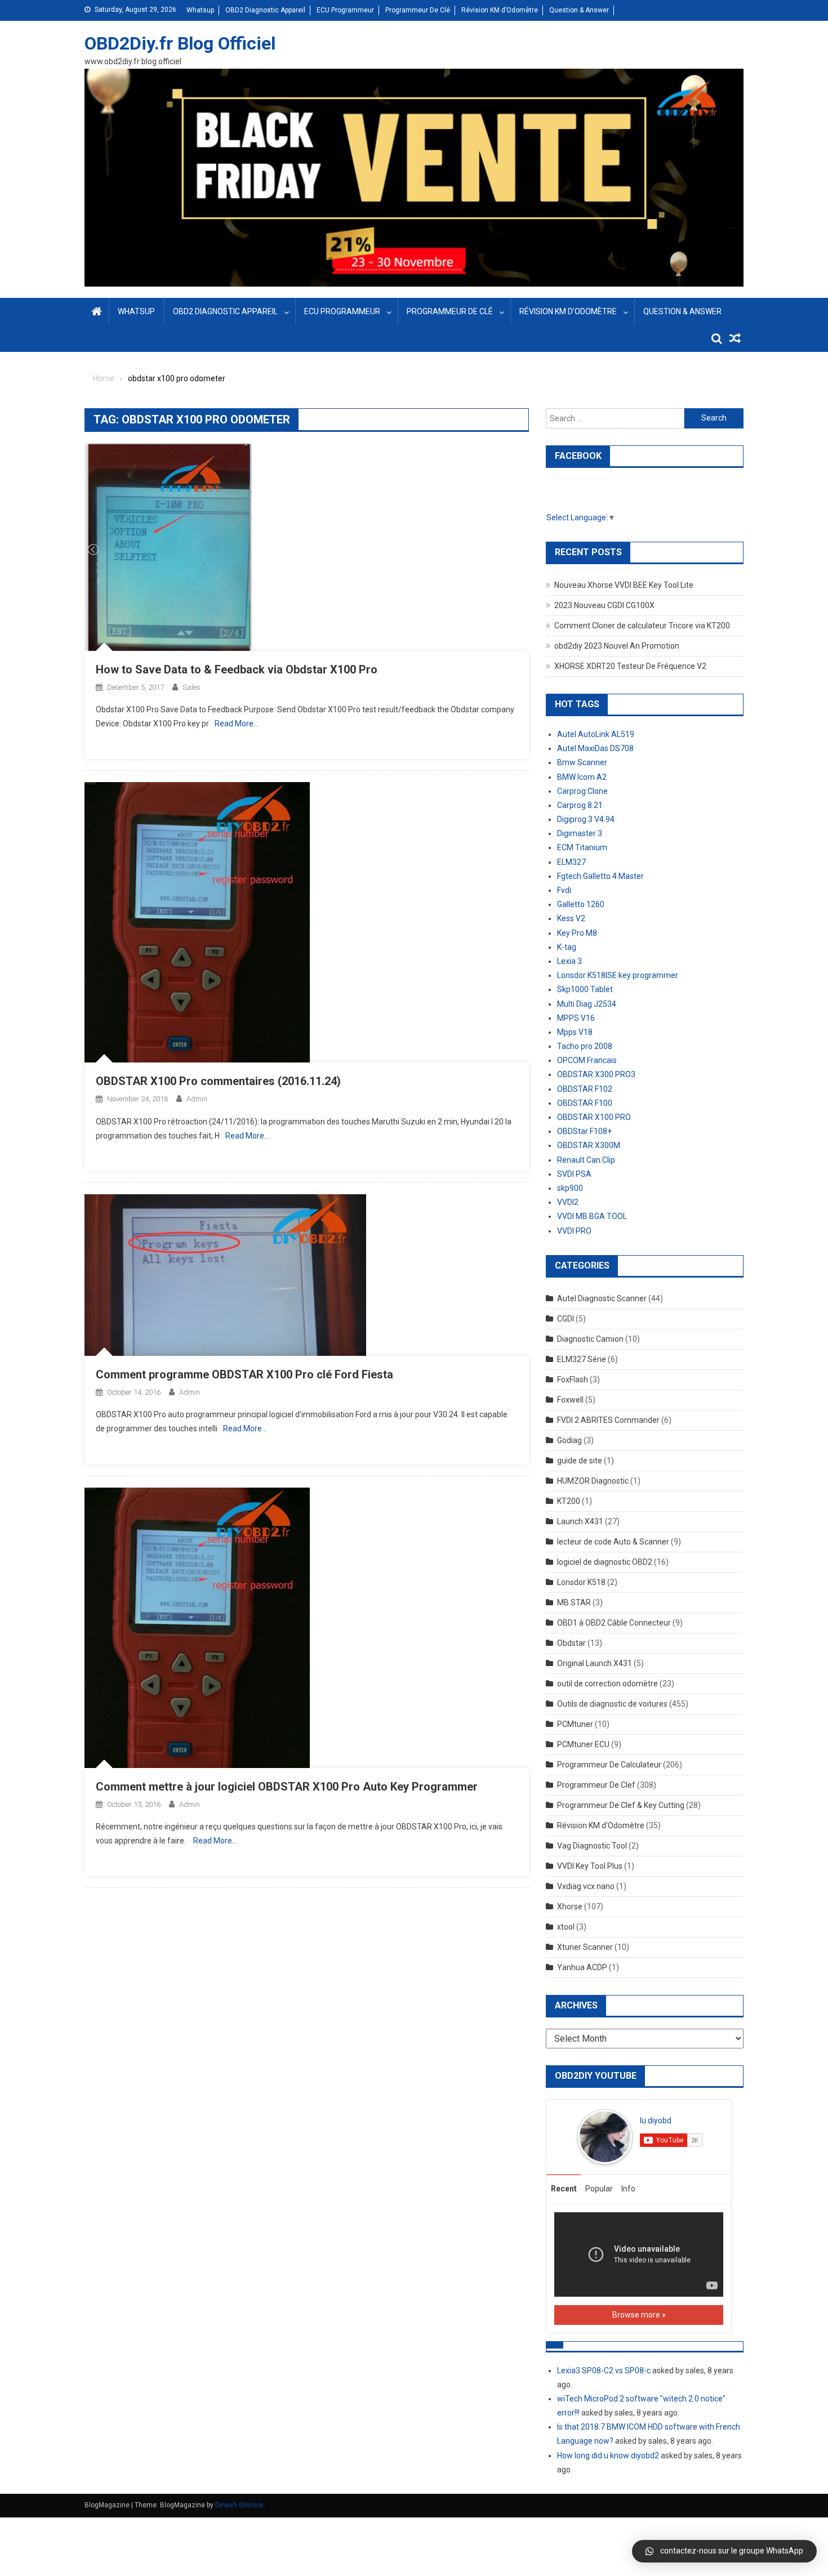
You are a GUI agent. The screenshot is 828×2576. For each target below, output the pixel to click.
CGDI (566, 1319)
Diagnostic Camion (590, 1339)
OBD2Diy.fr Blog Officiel (180, 43)
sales (192, 687)
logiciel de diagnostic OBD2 (605, 1562)
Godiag (569, 1440)
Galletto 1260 (581, 904)
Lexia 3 (569, 961)
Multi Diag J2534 (587, 1004)
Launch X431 (580, 1521)
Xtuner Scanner (585, 1947)
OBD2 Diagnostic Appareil (265, 10)
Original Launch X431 (595, 1663)
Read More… (237, 724)
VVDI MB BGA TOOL (592, 1216)
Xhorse (570, 1907)
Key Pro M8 (577, 933)
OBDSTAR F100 (585, 1103)
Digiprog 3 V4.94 (586, 819)
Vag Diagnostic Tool (592, 1846)
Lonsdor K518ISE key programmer (618, 975)
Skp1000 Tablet (585, 989)
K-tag (567, 947)
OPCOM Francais (587, 1060)
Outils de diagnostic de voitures (612, 1704)
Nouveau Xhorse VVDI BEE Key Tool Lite (624, 585)
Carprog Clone (582, 791)
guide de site (580, 1461)
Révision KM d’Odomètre (500, 10)
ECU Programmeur (345, 10)
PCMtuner (575, 1724)
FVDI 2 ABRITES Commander (608, 1420)
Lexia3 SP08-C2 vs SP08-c (604, 2370)
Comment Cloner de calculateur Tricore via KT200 (642, 626)
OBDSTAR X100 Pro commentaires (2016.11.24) (218, 1081)
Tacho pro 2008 (585, 1046)
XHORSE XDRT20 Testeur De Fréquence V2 (630, 666)
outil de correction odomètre (607, 1684)
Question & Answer (579, 10)
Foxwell (570, 1400)
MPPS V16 (576, 1018)
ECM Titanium (582, 847)
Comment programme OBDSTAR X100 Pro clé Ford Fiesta (244, 1374)
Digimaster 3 (580, 833)
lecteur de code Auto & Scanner (613, 1542)
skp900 (570, 1188)
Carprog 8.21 (580, 805)
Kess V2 (571, 918)
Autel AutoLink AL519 (596, 734)
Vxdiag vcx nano (586, 1886)
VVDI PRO (574, 1231)
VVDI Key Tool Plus (590, 1866)
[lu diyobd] (605, 2136)
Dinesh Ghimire (239, 2505)
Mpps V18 (575, 1032)
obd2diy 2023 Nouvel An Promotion (617, 646)
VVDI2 (568, 1202)
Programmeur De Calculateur (609, 1765)
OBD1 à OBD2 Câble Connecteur (614, 1623)
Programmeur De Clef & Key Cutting (621, 1805)
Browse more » (639, 2315)
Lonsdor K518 (581, 1582)
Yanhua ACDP (582, 1967)
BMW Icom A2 (582, 777)
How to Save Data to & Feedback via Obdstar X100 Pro (237, 669)
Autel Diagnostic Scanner (602, 1298)
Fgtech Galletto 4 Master (600, 876)
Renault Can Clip (586, 1160)
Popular (599, 2189)
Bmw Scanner (582, 762)
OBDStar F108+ (584, 1131)
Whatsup (200, 10)
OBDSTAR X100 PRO (594, 1117)
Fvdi (564, 890)
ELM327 (571, 862)
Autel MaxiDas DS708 (595, 748)
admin (197, 1099)
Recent (564, 2189)
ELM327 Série (582, 1359)
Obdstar (571, 1643)
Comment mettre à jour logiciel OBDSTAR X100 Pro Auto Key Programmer (287, 1787)
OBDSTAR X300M (589, 1145)
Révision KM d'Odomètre (601, 1825)
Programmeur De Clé (418, 10)
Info (628, 2189)
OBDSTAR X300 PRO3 (596, 1074)
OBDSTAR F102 (585, 1089)
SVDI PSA (574, 1174)
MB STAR (574, 1602)
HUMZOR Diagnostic (593, 1481)
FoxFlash (573, 1379)
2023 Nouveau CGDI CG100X (604, 605)
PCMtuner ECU (583, 1744)
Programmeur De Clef (596, 1785)
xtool (566, 1927)
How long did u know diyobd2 (608, 2456)
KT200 (569, 1501)
